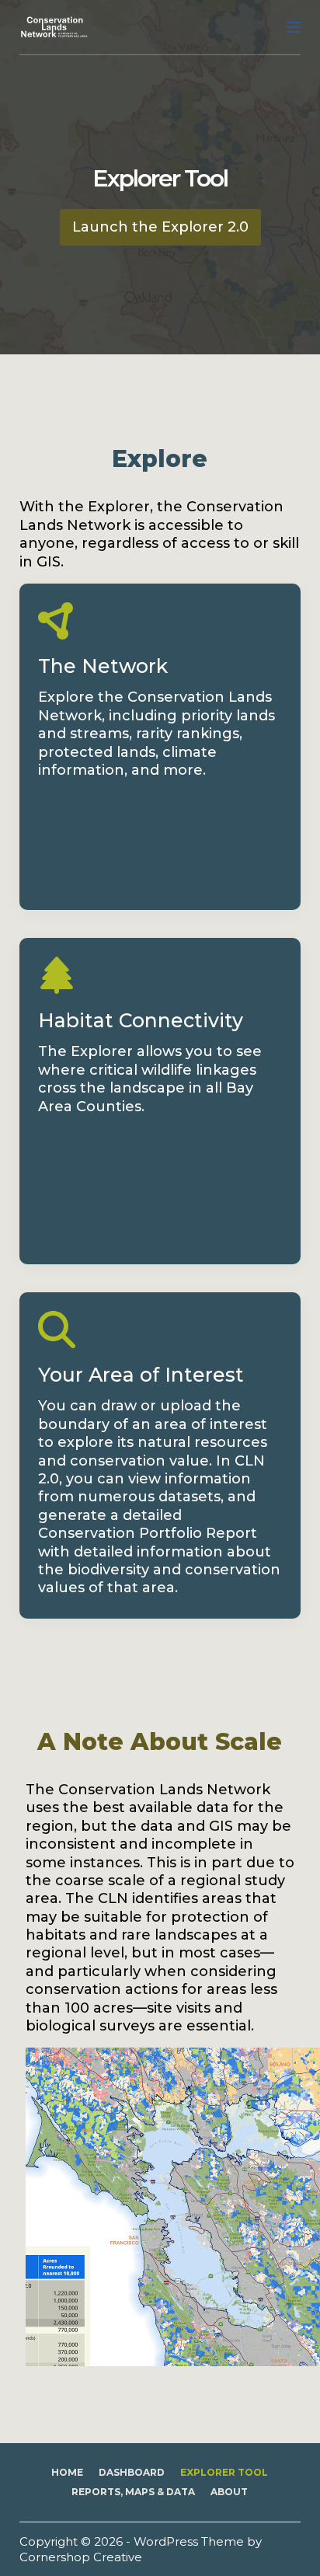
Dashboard (132, 2472)
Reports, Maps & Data (133, 2492)
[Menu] (294, 27)
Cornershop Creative (81, 2557)
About (229, 2492)
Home (67, 2472)
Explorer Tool (224, 2472)
